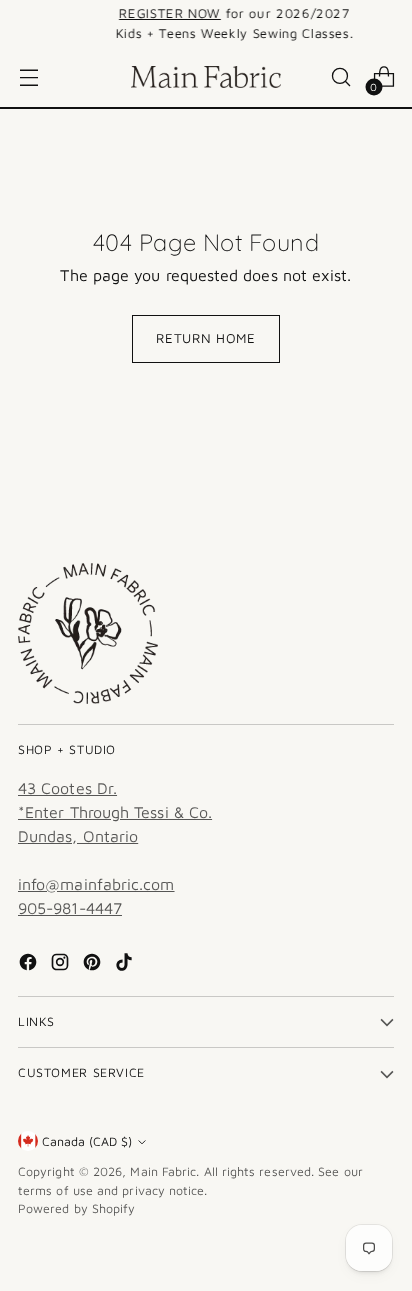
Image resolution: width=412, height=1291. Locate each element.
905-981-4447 (70, 908)
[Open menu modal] (28, 77)
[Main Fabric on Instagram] (62, 965)
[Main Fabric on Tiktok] (126, 965)
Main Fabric (163, 1171)
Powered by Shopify (76, 1208)
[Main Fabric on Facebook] (30, 965)
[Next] (388, 23)
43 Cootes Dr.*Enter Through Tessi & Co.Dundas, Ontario (115, 812)
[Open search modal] (340, 77)
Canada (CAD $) (87, 1141)
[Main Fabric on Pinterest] (94, 965)
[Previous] (24, 23)
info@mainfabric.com (96, 884)
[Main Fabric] (206, 77)
